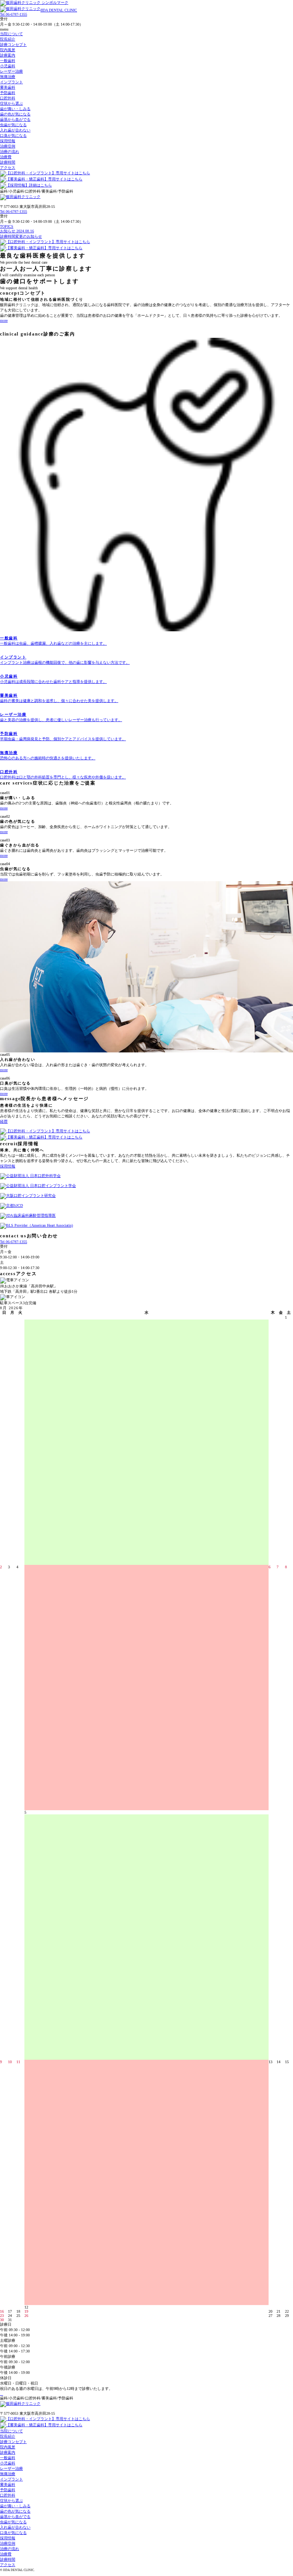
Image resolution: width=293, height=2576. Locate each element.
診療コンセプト (13, 45)
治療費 (6, 157)
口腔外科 (8, 98)
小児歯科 (8, 66)
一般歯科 (8, 61)
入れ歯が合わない (15, 130)
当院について (11, 34)
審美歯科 (8, 87)
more (4, 320)
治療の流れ (10, 152)
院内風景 (8, 50)
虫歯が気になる (13, 125)
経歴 (4, 1121)
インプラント (11, 82)
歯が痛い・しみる (15, 109)
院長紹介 (8, 39)
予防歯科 (8, 93)
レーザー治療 (11, 71)
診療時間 (8, 162)
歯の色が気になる (15, 114)
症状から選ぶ (11, 103)
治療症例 (8, 146)
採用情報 (8, 141)
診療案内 (8, 55)
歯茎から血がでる (15, 119)
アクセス (8, 168)
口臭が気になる (13, 135)
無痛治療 (8, 77)
